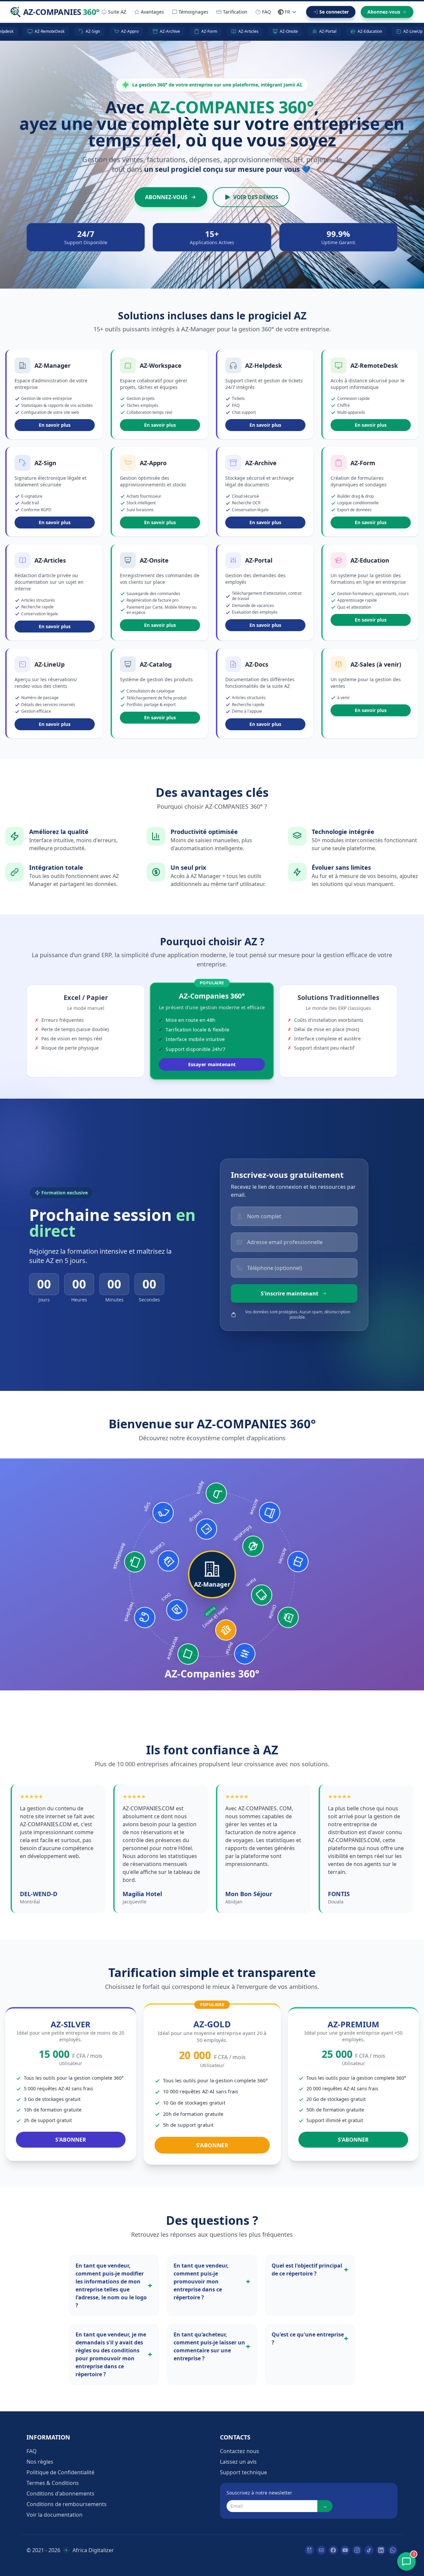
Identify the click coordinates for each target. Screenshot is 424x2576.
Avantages (152, 12)
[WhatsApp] (393, 2550)
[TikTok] (369, 2550)
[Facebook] (333, 2550)
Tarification (235, 12)
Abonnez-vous (384, 12)
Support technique (243, 2472)
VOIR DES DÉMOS (256, 197)
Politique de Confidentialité (60, 2472)
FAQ (266, 12)
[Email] (321, 2550)
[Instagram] (357, 2550)
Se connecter (334, 12)
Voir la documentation (54, 2515)
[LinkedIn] (381, 2550)
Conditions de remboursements (67, 2504)
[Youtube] (345, 2550)
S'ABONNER (71, 2140)
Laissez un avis (238, 2462)
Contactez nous (239, 2451)
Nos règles (40, 2462)
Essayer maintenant (212, 1064)
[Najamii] (309, 2550)
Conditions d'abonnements (60, 2494)
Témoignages (193, 12)
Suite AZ (117, 12)
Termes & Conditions (53, 2483)
